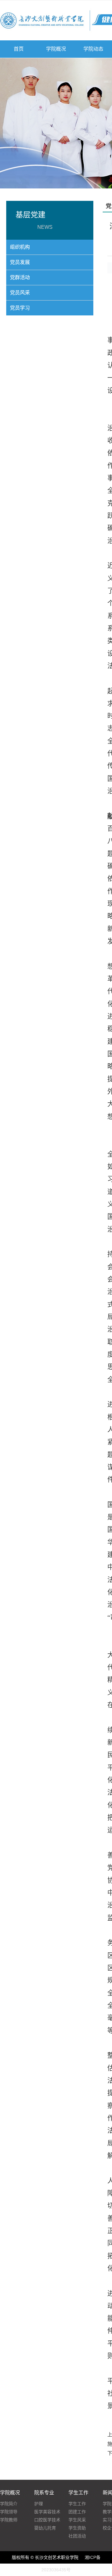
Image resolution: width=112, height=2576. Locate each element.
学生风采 (77, 2520)
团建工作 (77, 2512)
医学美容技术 (47, 2512)
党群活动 (20, 277)
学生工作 (77, 2504)
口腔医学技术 (47, 2520)
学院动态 (93, 49)
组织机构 (20, 247)
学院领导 (9, 2512)
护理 (39, 2504)
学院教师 (9, 2520)
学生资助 (77, 2528)
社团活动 (77, 2536)
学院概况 (56, 49)
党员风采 (20, 293)
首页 (19, 49)
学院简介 (9, 2504)
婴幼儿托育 (45, 2528)
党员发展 (20, 262)
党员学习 (20, 308)
